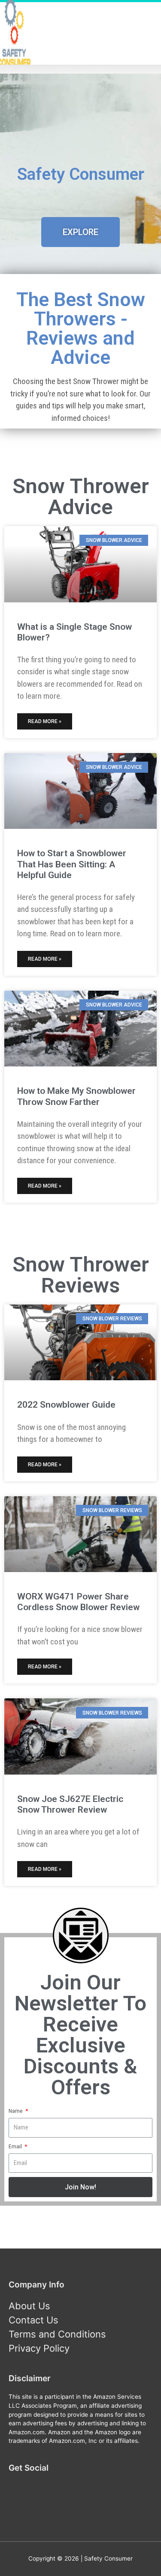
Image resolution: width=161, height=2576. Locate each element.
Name (16, 2111)
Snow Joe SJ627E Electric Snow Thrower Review (70, 1804)
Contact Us (33, 2320)
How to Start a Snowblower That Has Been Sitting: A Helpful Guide (72, 864)
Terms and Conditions (57, 2334)
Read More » (45, 721)
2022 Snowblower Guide (66, 1405)
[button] (80, 232)
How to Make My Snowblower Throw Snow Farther (76, 1096)
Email (16, 2146)
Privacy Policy (39, 2348)
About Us (29, 2306)
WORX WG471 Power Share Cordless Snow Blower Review (78, 1602)
